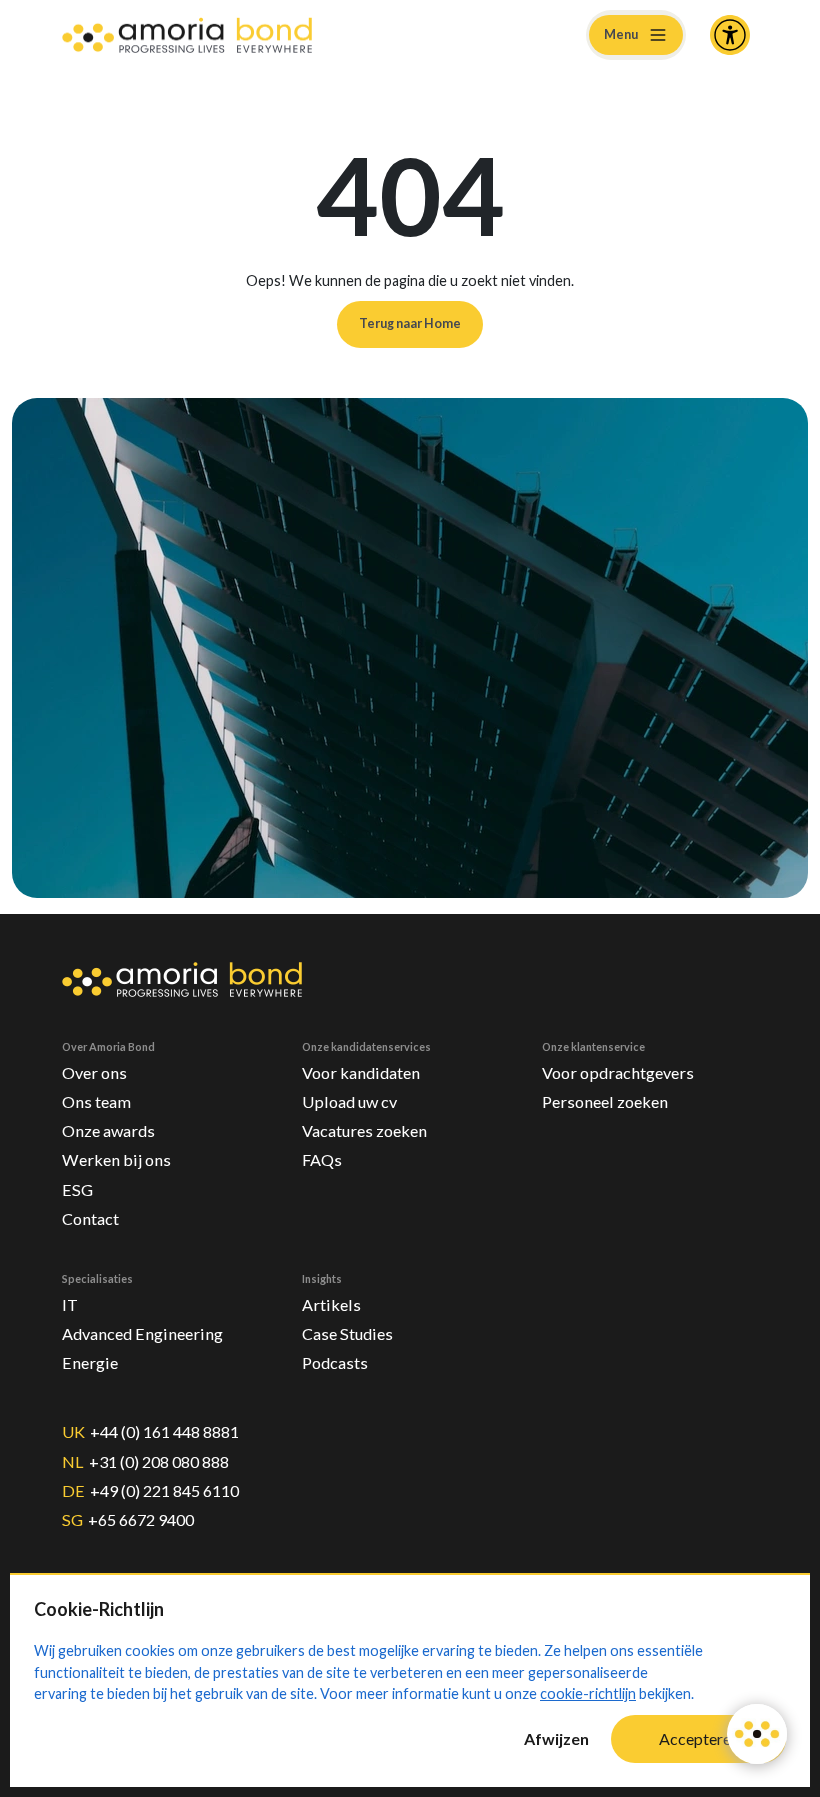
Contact (90, 1218)
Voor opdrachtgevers (618, 1072)
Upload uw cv (349, 1101)
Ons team (96, 1101)
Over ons (94, 1072)
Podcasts (335, 1362)
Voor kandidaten (361, 1072)
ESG (77, 1189)
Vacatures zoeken (364, 1130)
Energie (90, 1362)
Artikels (331, 1304)
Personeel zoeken (605, 1101)
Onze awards (108, 1130)
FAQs (322, 1159)
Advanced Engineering (142, 1333)
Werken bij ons (116, 1159)
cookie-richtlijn (588, 1693)
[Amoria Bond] (187, 35)
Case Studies (347, 1333)
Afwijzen (556, 1738)
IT (70, 1304)
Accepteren (699, 1738)
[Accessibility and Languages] (730, 35)
